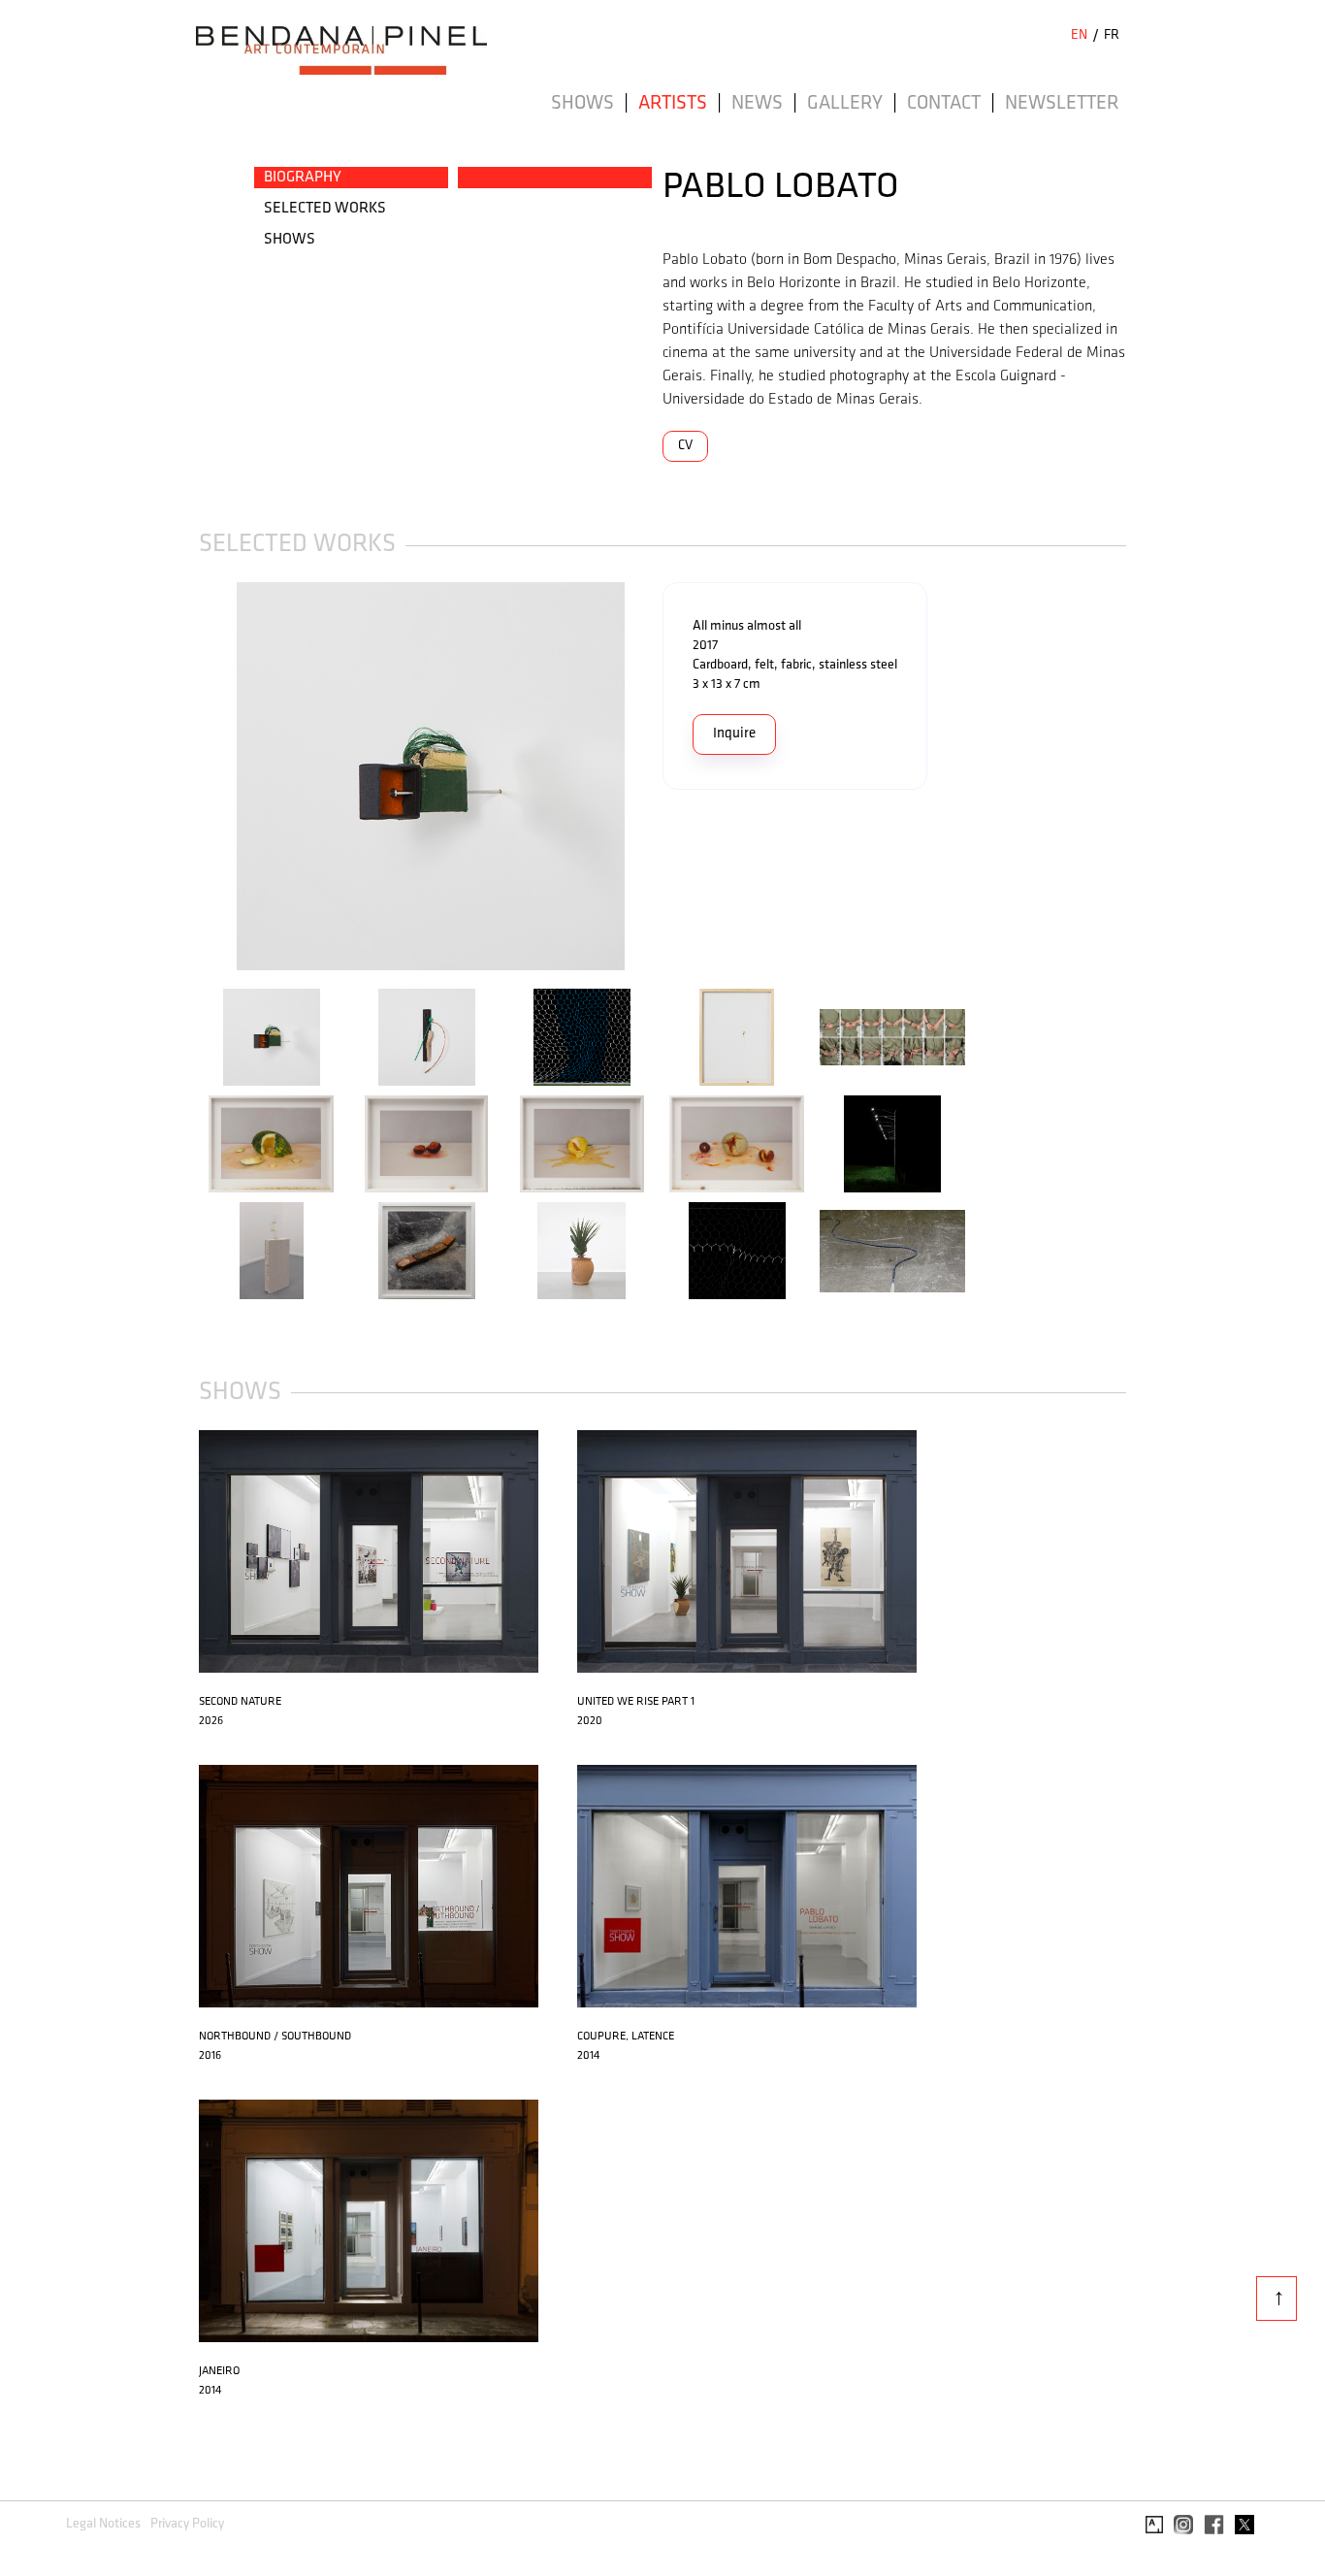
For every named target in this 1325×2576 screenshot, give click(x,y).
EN (1079, 35)
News (757, 104)
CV (685, 446)
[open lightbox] (431, 776)
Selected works (325, 209)
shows (290, 240)
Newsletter (1062, 104)
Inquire (734, 734)
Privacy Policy (187, 2524)
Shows (582, 104)
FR (1112, 35)
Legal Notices (103, 2524)
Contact (944, 104)
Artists (673, 104)
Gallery (845, 104)
